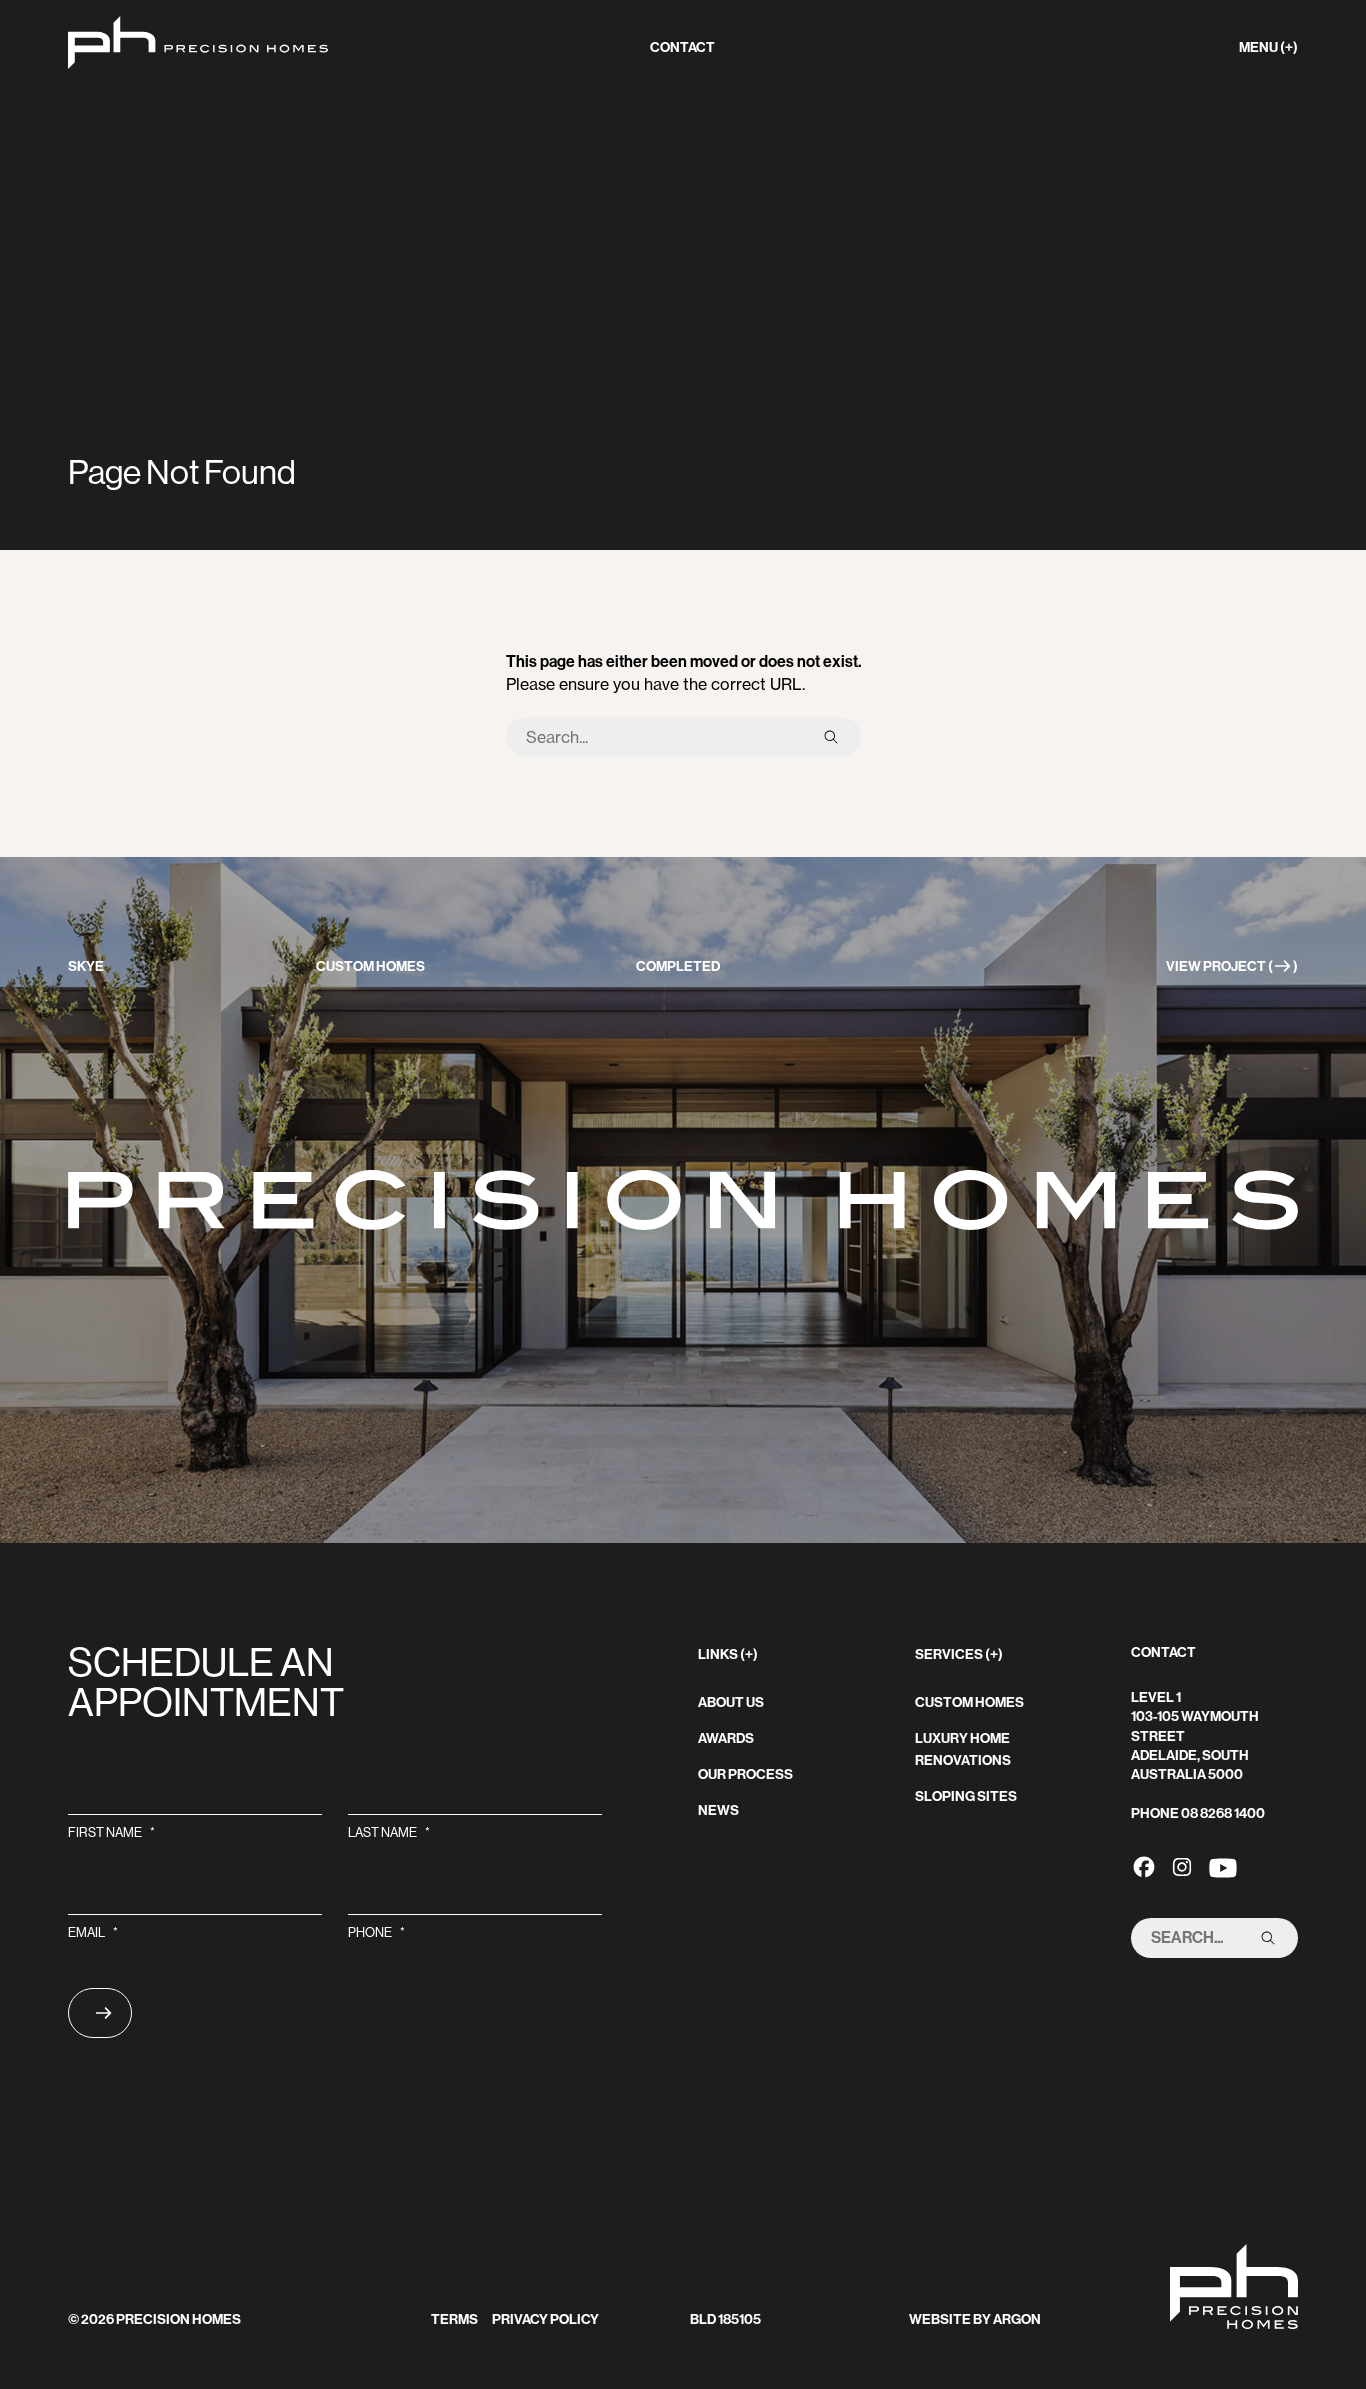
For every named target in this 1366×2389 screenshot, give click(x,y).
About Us (731, 1702)
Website (940, 2319)
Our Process (745, 1774)
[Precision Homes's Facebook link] (1144, 1866)
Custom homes (969, 1702)
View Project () (1232, 966)
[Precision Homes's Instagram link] (1182, 1866)
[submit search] (831, 737)
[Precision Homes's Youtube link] (1223, 1866)
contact (682, 47)
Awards (726, 1738)
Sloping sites (966, 1796)
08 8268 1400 (1223, 1813)
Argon (1017, 2319)
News (718, 1810)
